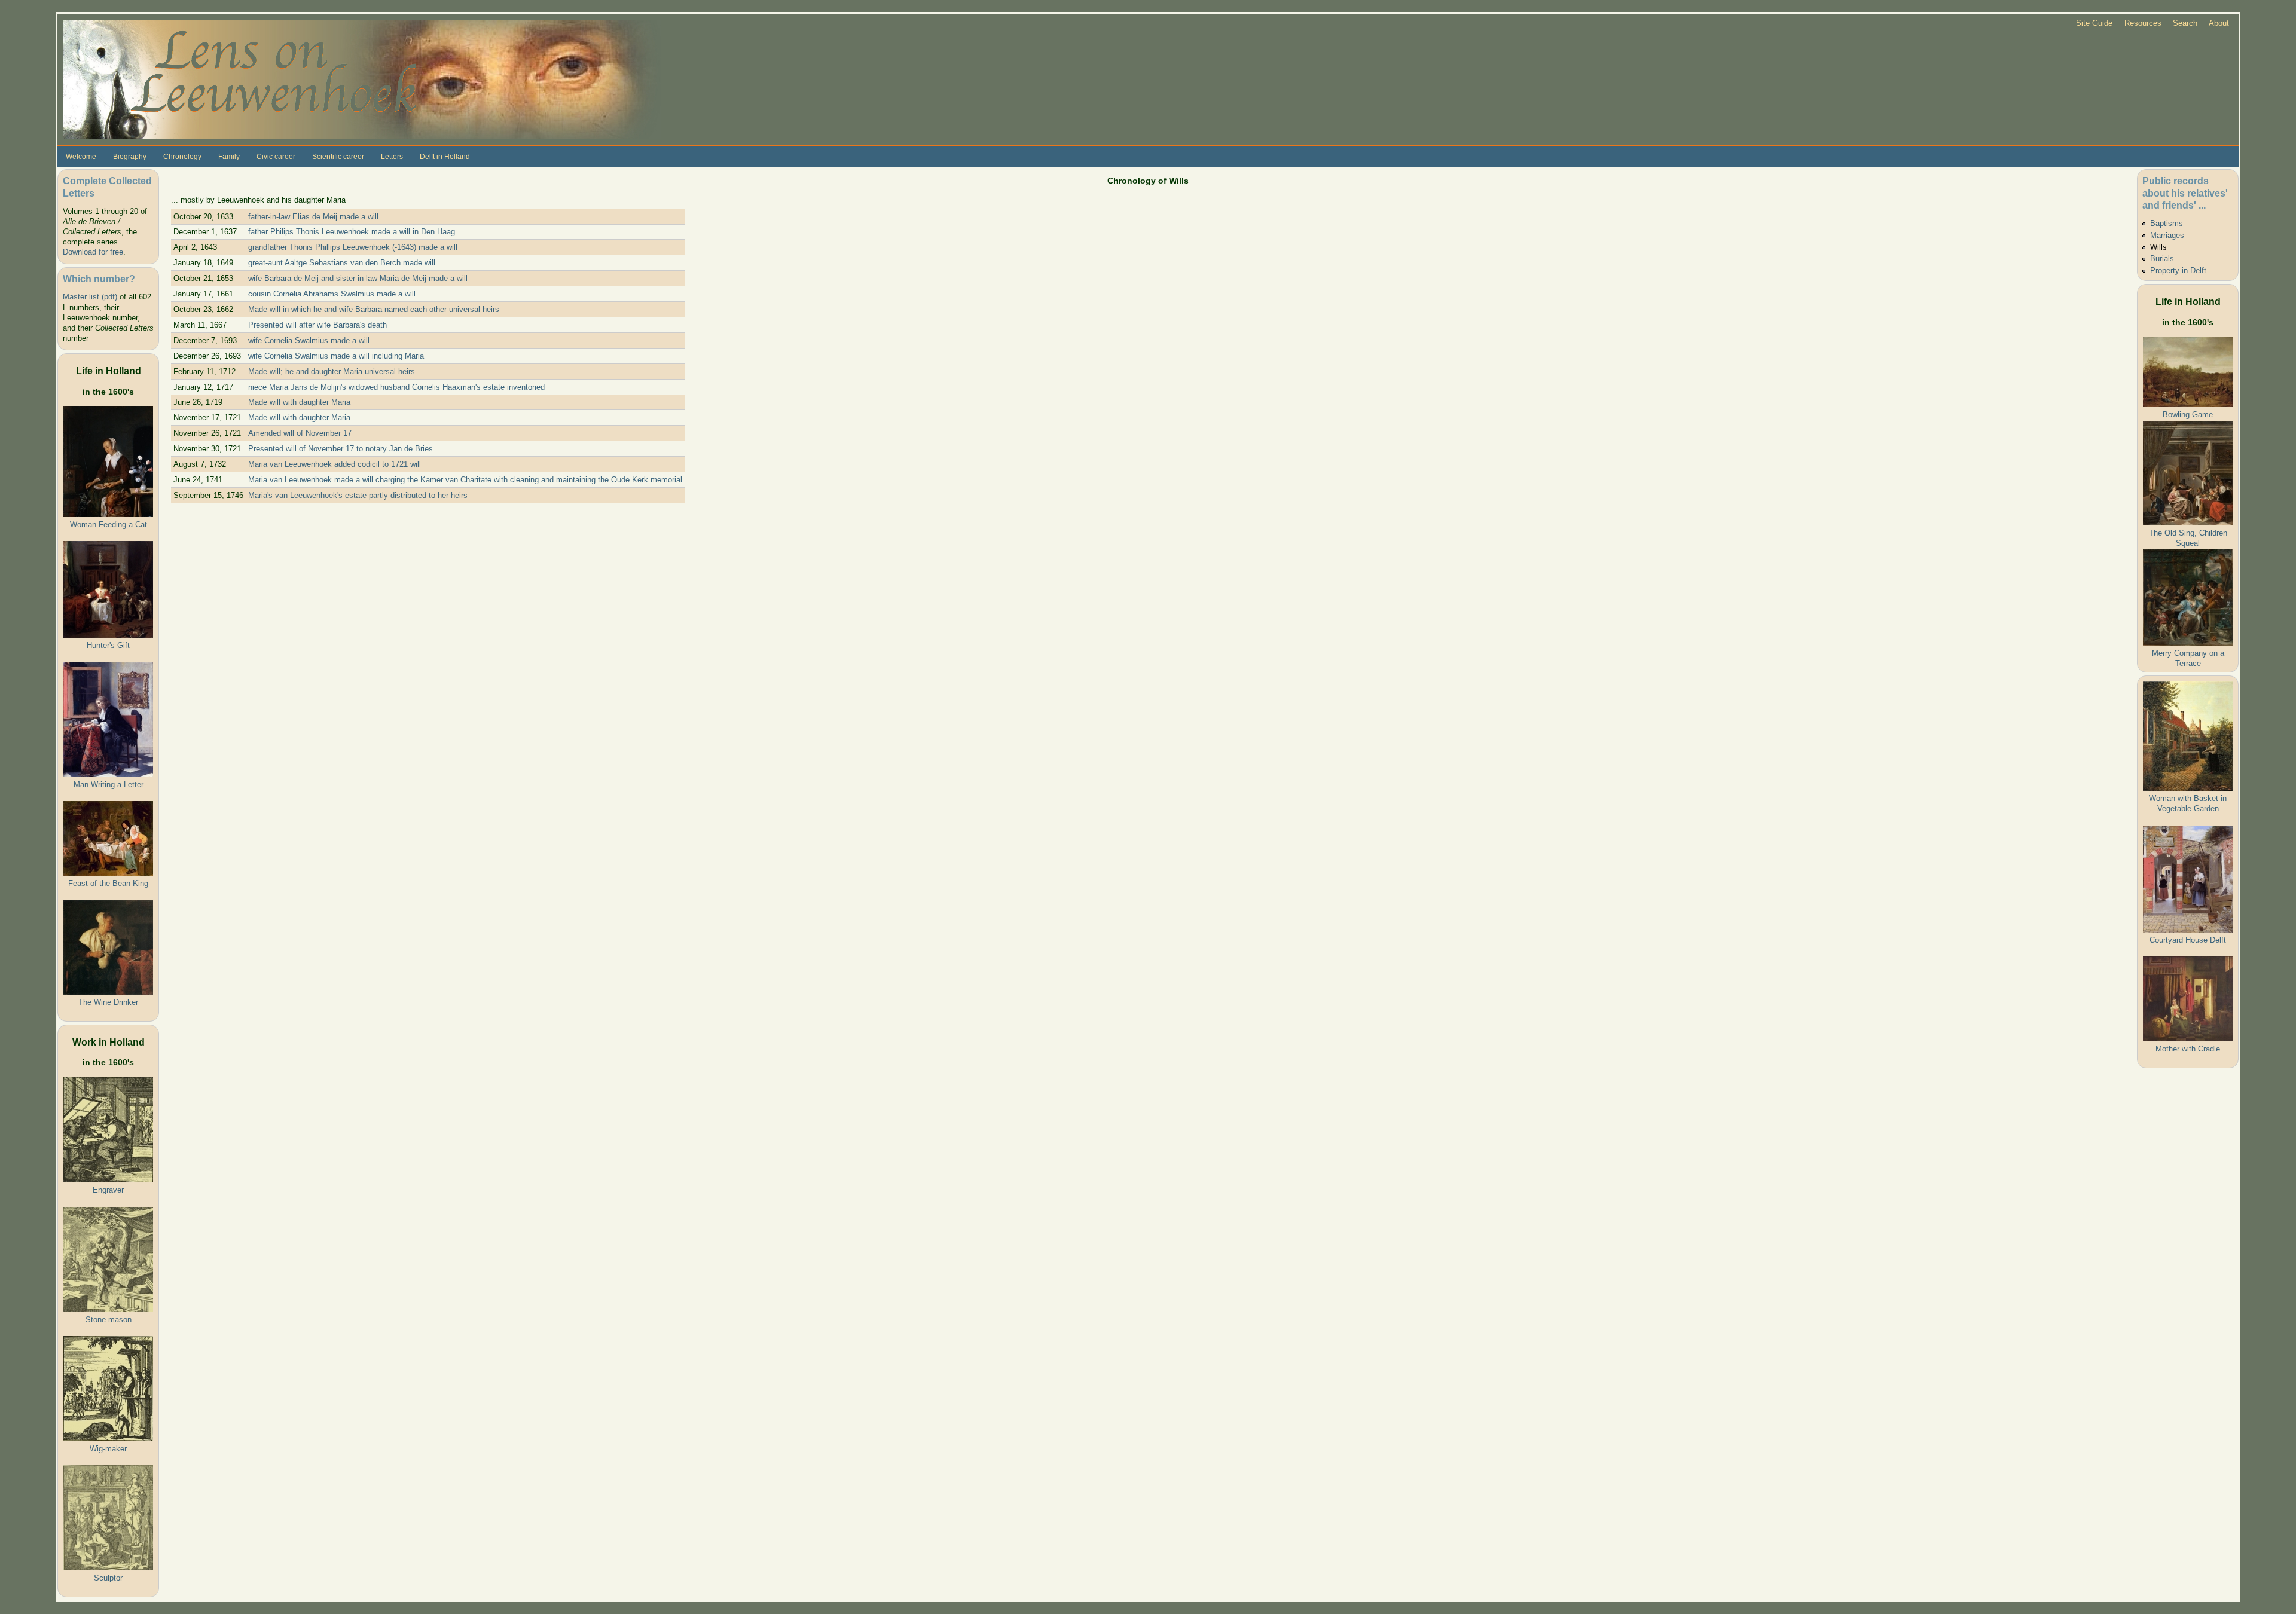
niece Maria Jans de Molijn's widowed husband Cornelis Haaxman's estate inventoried (396, 387)
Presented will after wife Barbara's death (317, 325)
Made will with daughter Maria (299, 402)
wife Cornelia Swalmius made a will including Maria (336, 356)
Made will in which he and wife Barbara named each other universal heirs (374, 309)
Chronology (182, 157)
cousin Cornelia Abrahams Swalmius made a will (332, 294)
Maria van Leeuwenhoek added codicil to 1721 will (335, 464)
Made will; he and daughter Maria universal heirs (332, 372)
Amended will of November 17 (300, 433)
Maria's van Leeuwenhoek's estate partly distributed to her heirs (358, 495)
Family (229, 157)
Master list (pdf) (90, 297)
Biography (130, 157)
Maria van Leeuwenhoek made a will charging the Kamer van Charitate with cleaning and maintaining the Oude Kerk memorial (465, 480)
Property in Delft (2178, 270)
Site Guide (2094, 23)
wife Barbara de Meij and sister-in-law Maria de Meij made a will (358, 278)
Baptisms (2167, 223)
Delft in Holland (445, 157)
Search (2185, 23)
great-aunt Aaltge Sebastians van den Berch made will (342, 263)
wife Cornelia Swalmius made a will (309, 340)
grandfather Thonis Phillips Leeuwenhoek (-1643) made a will (353, 247)
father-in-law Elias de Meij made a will (313, 217)
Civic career (276, 157)
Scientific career (338, 157)
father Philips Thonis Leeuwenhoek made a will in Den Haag (352, 232)
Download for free (93, 252)
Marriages (2167, 235)
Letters (392, 157)
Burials (2162, 259)
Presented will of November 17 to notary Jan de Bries (341, 449)
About (2219, 23)
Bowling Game (2188, 415)
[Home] (362, 79)
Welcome (81, 157)
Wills (2158, 247)
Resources (2143, 23)
